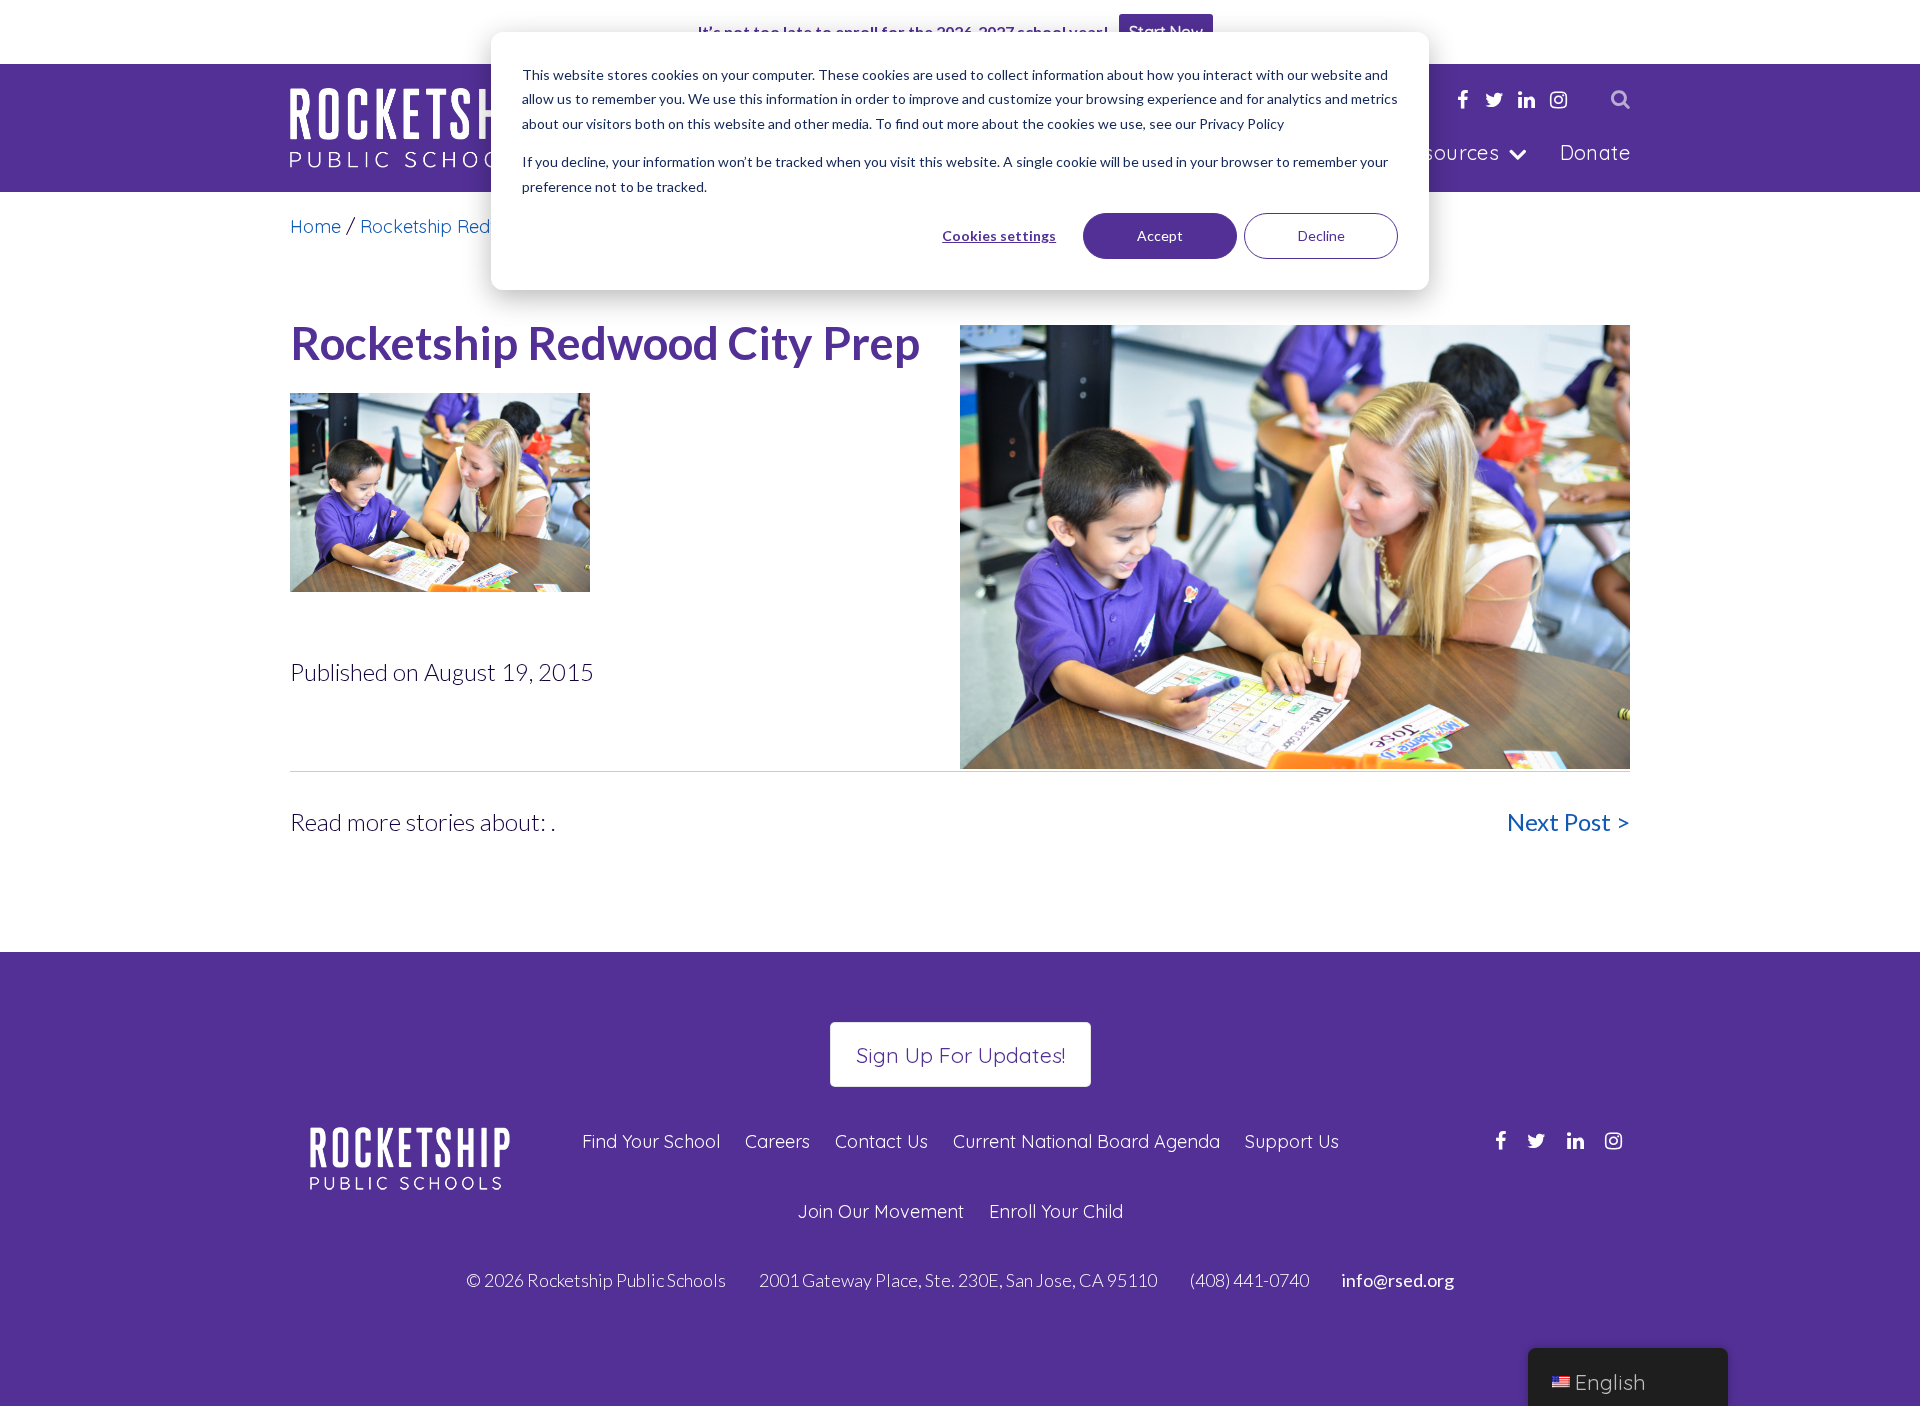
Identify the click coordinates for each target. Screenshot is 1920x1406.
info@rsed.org (1398, 1280)
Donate (1595, 152)
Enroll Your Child (1056, 1211)
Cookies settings (999, 235)
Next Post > (1568, 821)
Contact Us (881, 1141)
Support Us (1292, 1141)
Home (315, 226)
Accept (1160, 235)
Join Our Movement (880, 1211)
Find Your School (651, 1141)
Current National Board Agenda (1086, 1141)
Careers (777, 1141)
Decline (1321, 235)
